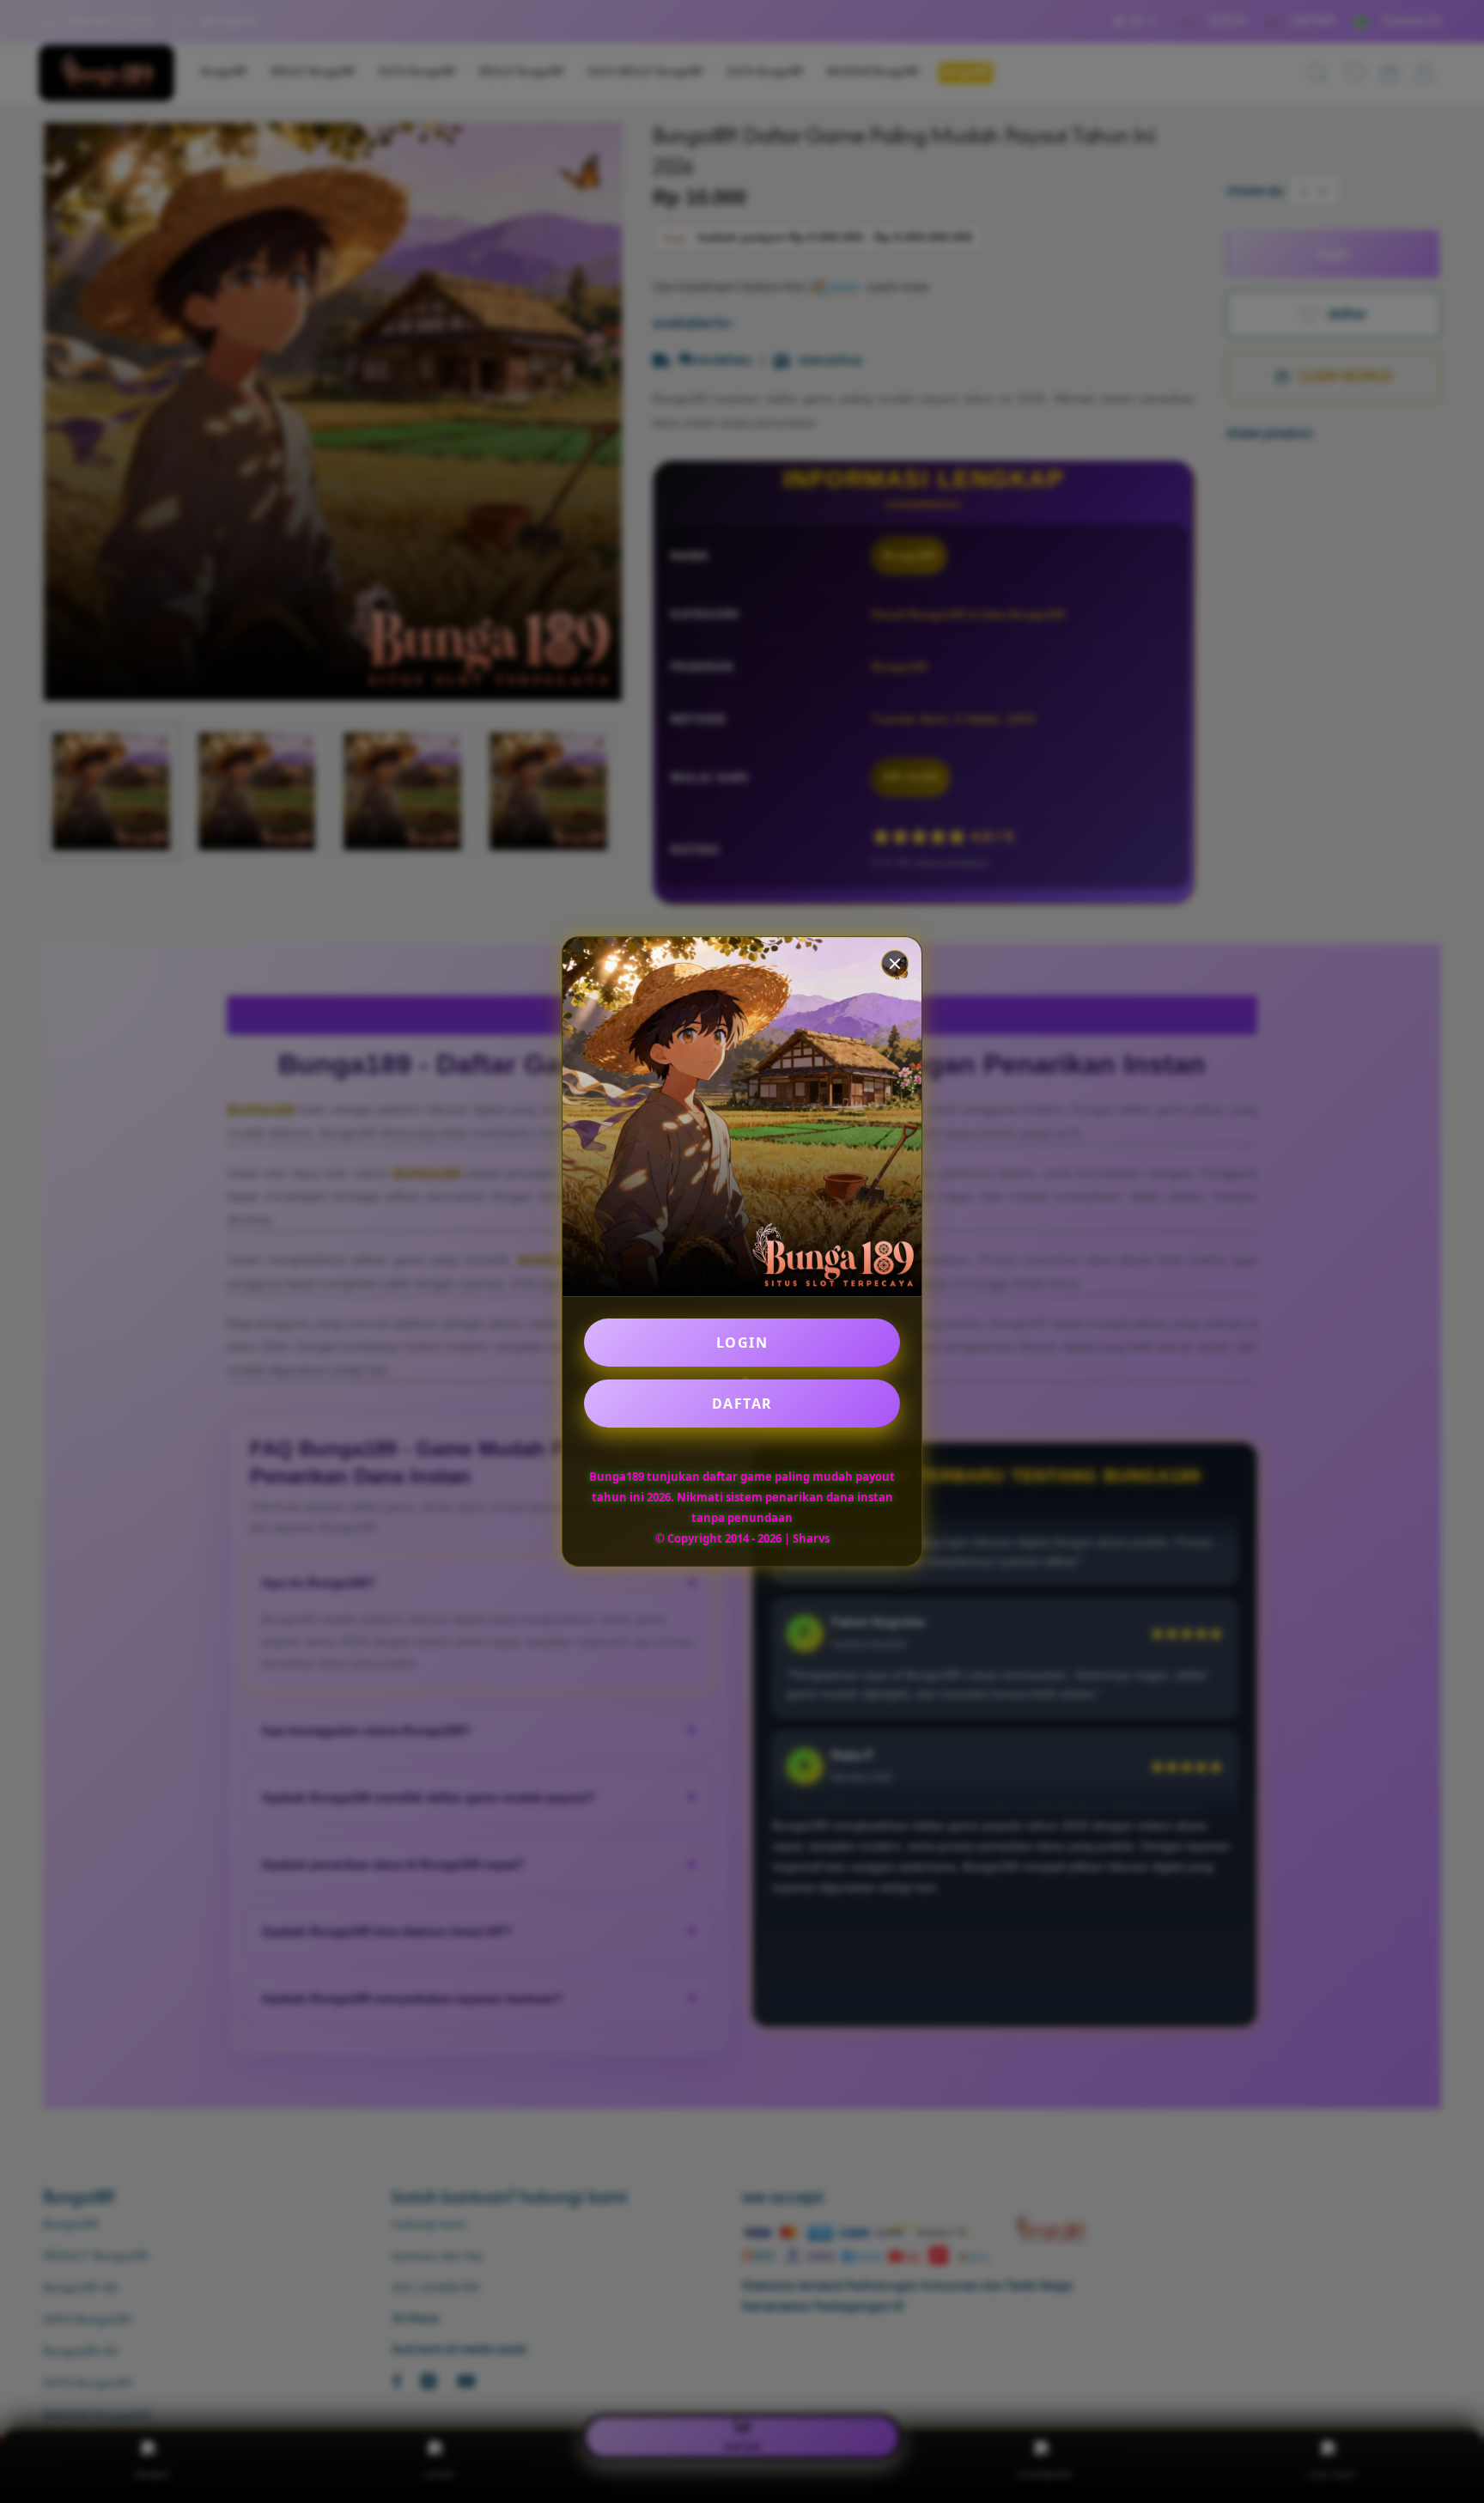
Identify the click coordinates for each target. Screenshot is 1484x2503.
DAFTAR (742, 1404)
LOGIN (742, 1343)
